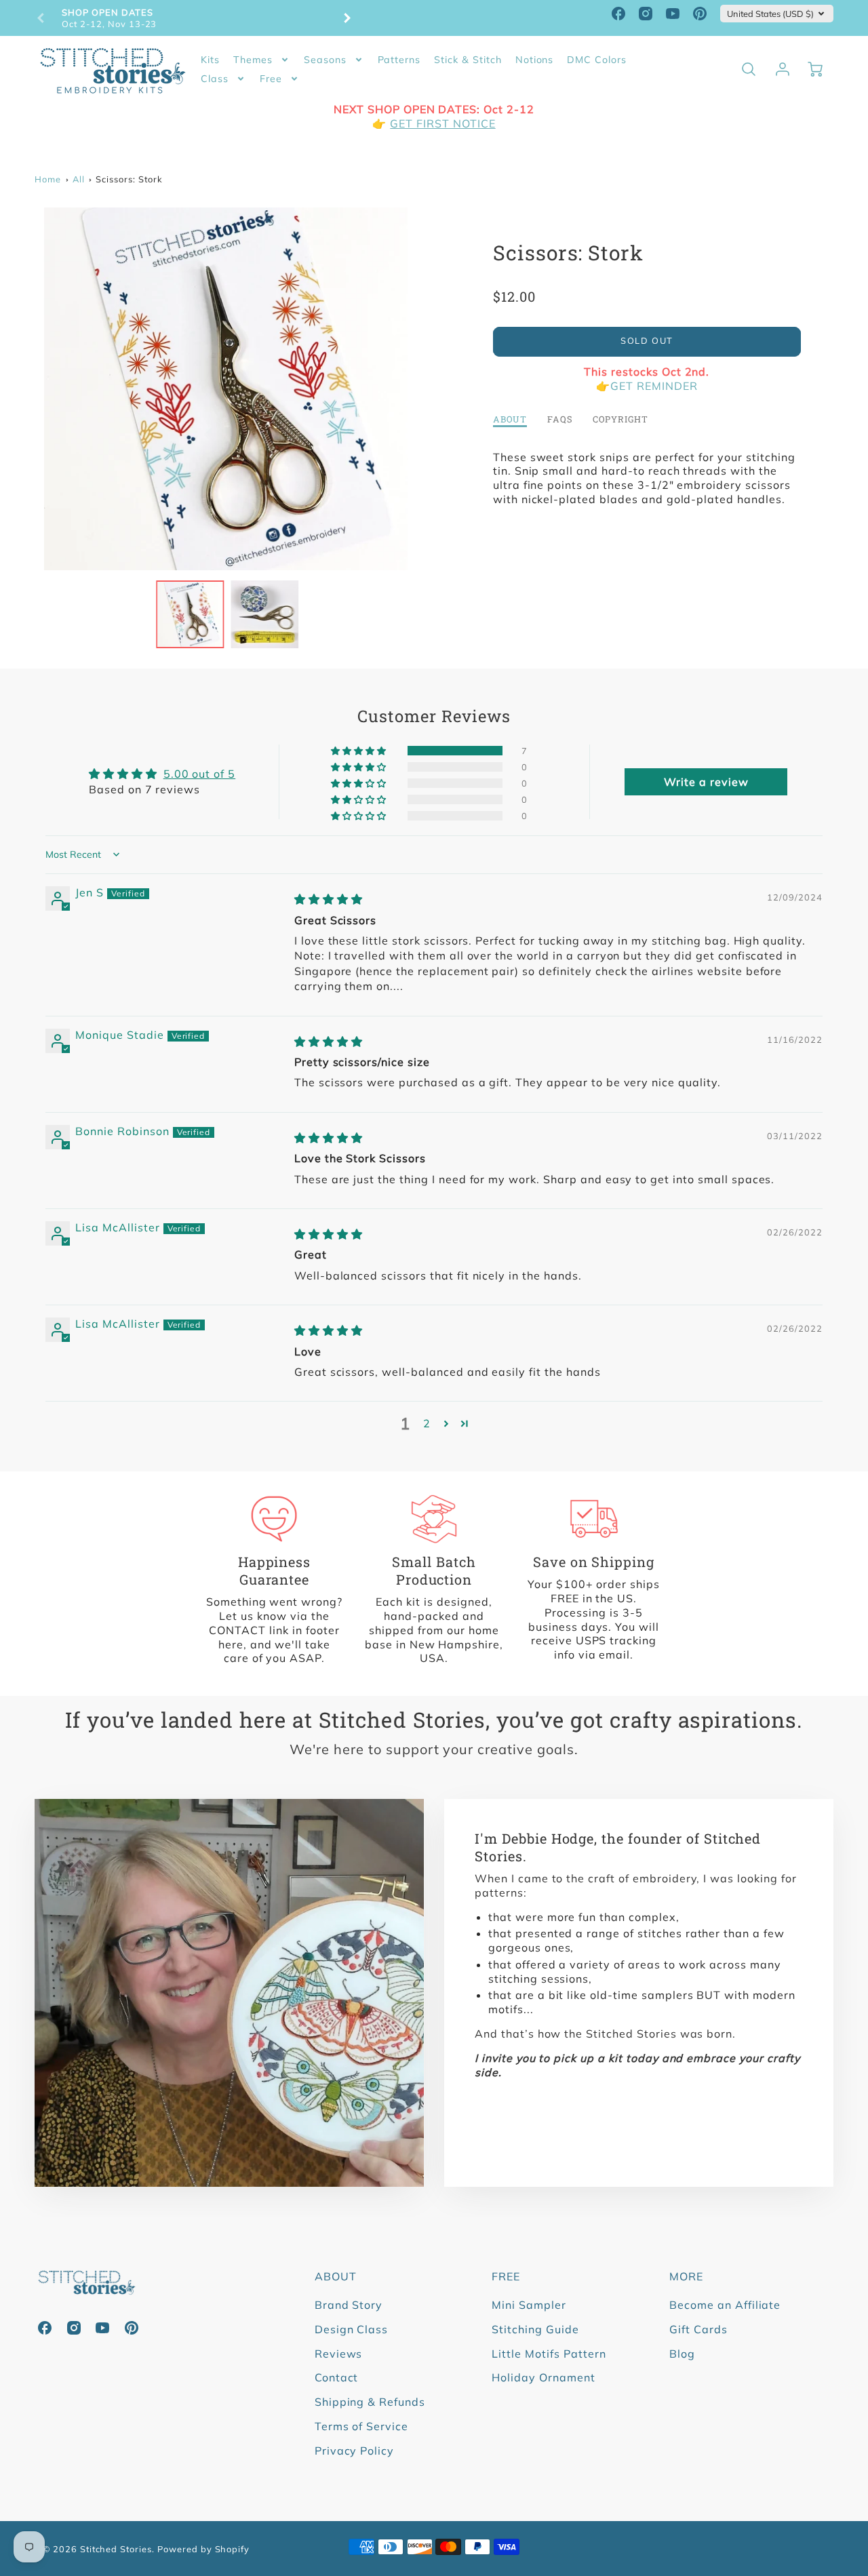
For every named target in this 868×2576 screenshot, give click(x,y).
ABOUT (336, 2276)
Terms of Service (361, 2426)
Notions (535, 60)
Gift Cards (698, 2329)
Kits (210, 60)
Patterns (399, 60)
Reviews (339, 2354)
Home (48, 179)
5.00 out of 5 (199, 774)
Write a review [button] (706, 782)
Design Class (352, 2329)
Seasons (325, 60)
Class (215, 79)
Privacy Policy (354, 2451)
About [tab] (510, 419)
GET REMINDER (654, 386)
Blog (682, 2354)
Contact (337, 2377)
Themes (253, 60)
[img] (329, 899)
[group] (194, 18)
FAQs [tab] (560, 419)
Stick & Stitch (468, 60)
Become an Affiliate (725, 2305)
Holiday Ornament (543, 2377)
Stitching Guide (535, 2329)
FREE (506, 2276)
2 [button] (427, 1423)
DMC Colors (597, 60)
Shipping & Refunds (370, 2402)
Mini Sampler (529, 2305)
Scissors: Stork (129, 179)
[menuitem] (210, 60)
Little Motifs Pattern (549, 2354)
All (79, 179)
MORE (686, 2276)
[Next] (347, 18)
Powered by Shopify (203, 2549)
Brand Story (349, 2305)
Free (271, 79)
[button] (360, 751)
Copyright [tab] (620, 419)
